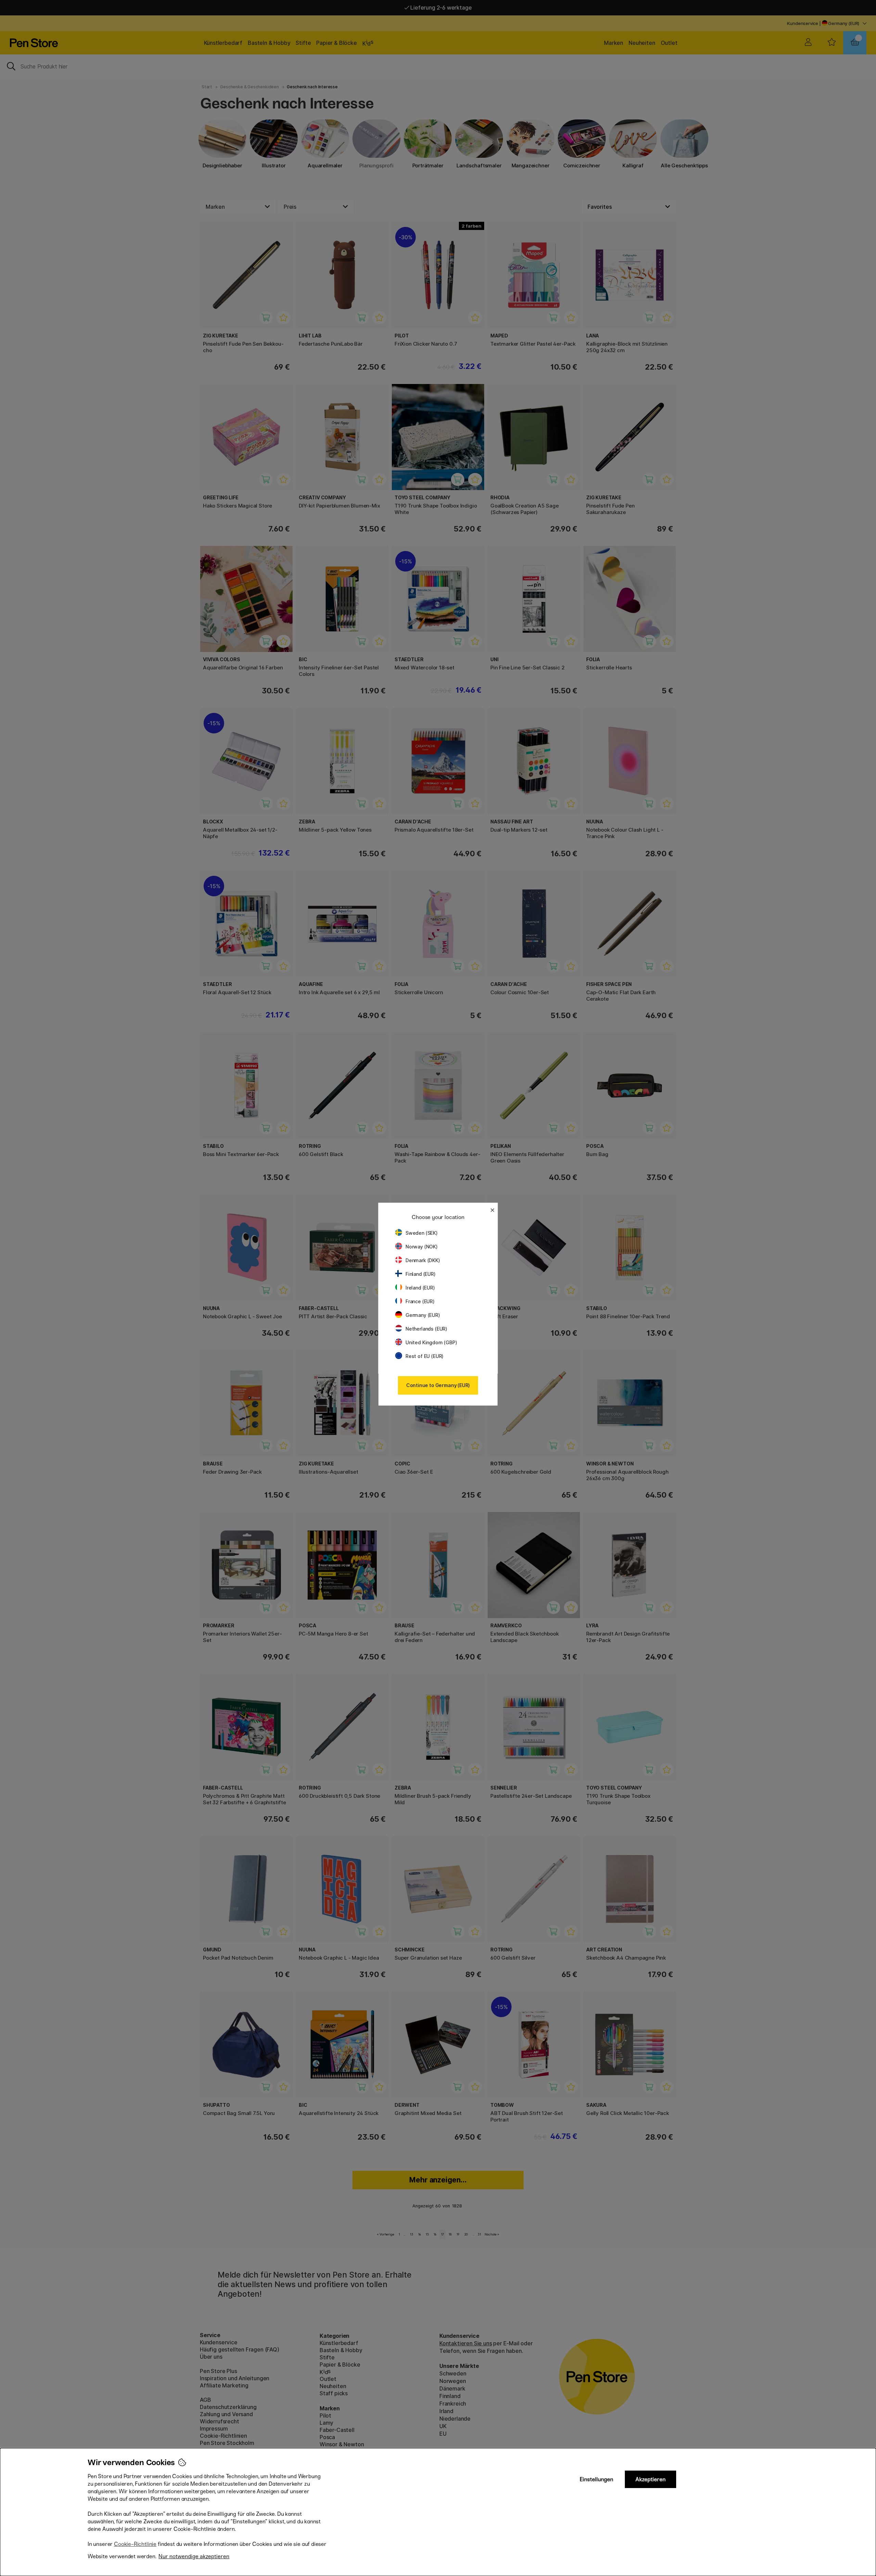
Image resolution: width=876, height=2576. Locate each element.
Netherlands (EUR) (426, 1329)
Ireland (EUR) (420, 1288)
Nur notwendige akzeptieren (194, 2556)
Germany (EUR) (423, 1315)
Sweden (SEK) (422, 1233)
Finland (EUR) (421, 1274)
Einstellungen (596, 2479)
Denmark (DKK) (423, 1260)
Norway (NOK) (422, 1247)
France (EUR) (420, 1301)
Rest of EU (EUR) (424, 1356)
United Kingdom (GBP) (431, 1342)
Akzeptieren (650, 2479)
